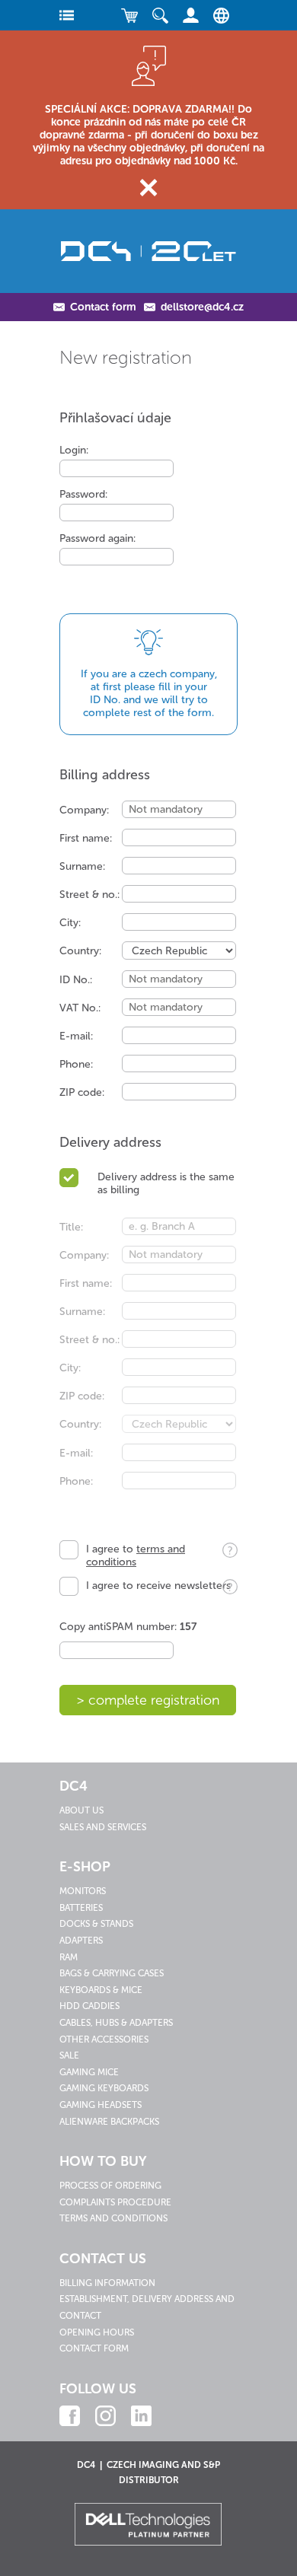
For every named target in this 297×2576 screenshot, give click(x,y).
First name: (86, 838)
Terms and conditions (113, 2218)
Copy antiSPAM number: (128, 1627)
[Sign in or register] (190, 15)
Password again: (97, 538)
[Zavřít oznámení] (149, 188)
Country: (80, 951)
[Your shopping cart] (129, 15)
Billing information (107, 2283)
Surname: (82, 866)
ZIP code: (82, 1092)
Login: (74, 450)
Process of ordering (110, 2186)
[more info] (226, 1554)
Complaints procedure (115, 2202)
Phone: (76, 1064)
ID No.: (76, 980)
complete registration (154, 1700)
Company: (84, 810)
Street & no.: (89, 895)
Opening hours (97, 2332)
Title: (71, 1227)
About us (81, 1810)
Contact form (103, 307)
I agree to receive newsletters (158, 1586)
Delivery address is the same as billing (166, 1183)
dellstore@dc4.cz (202, 307)
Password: (83, 494)
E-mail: (76, 1036)
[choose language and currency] (217, 15)
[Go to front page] (148, 251)
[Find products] (160, 15)
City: (70, 923)
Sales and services (103, 1827)
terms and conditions (136, 1555)
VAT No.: (80, 1008)
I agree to (136, 1555)
